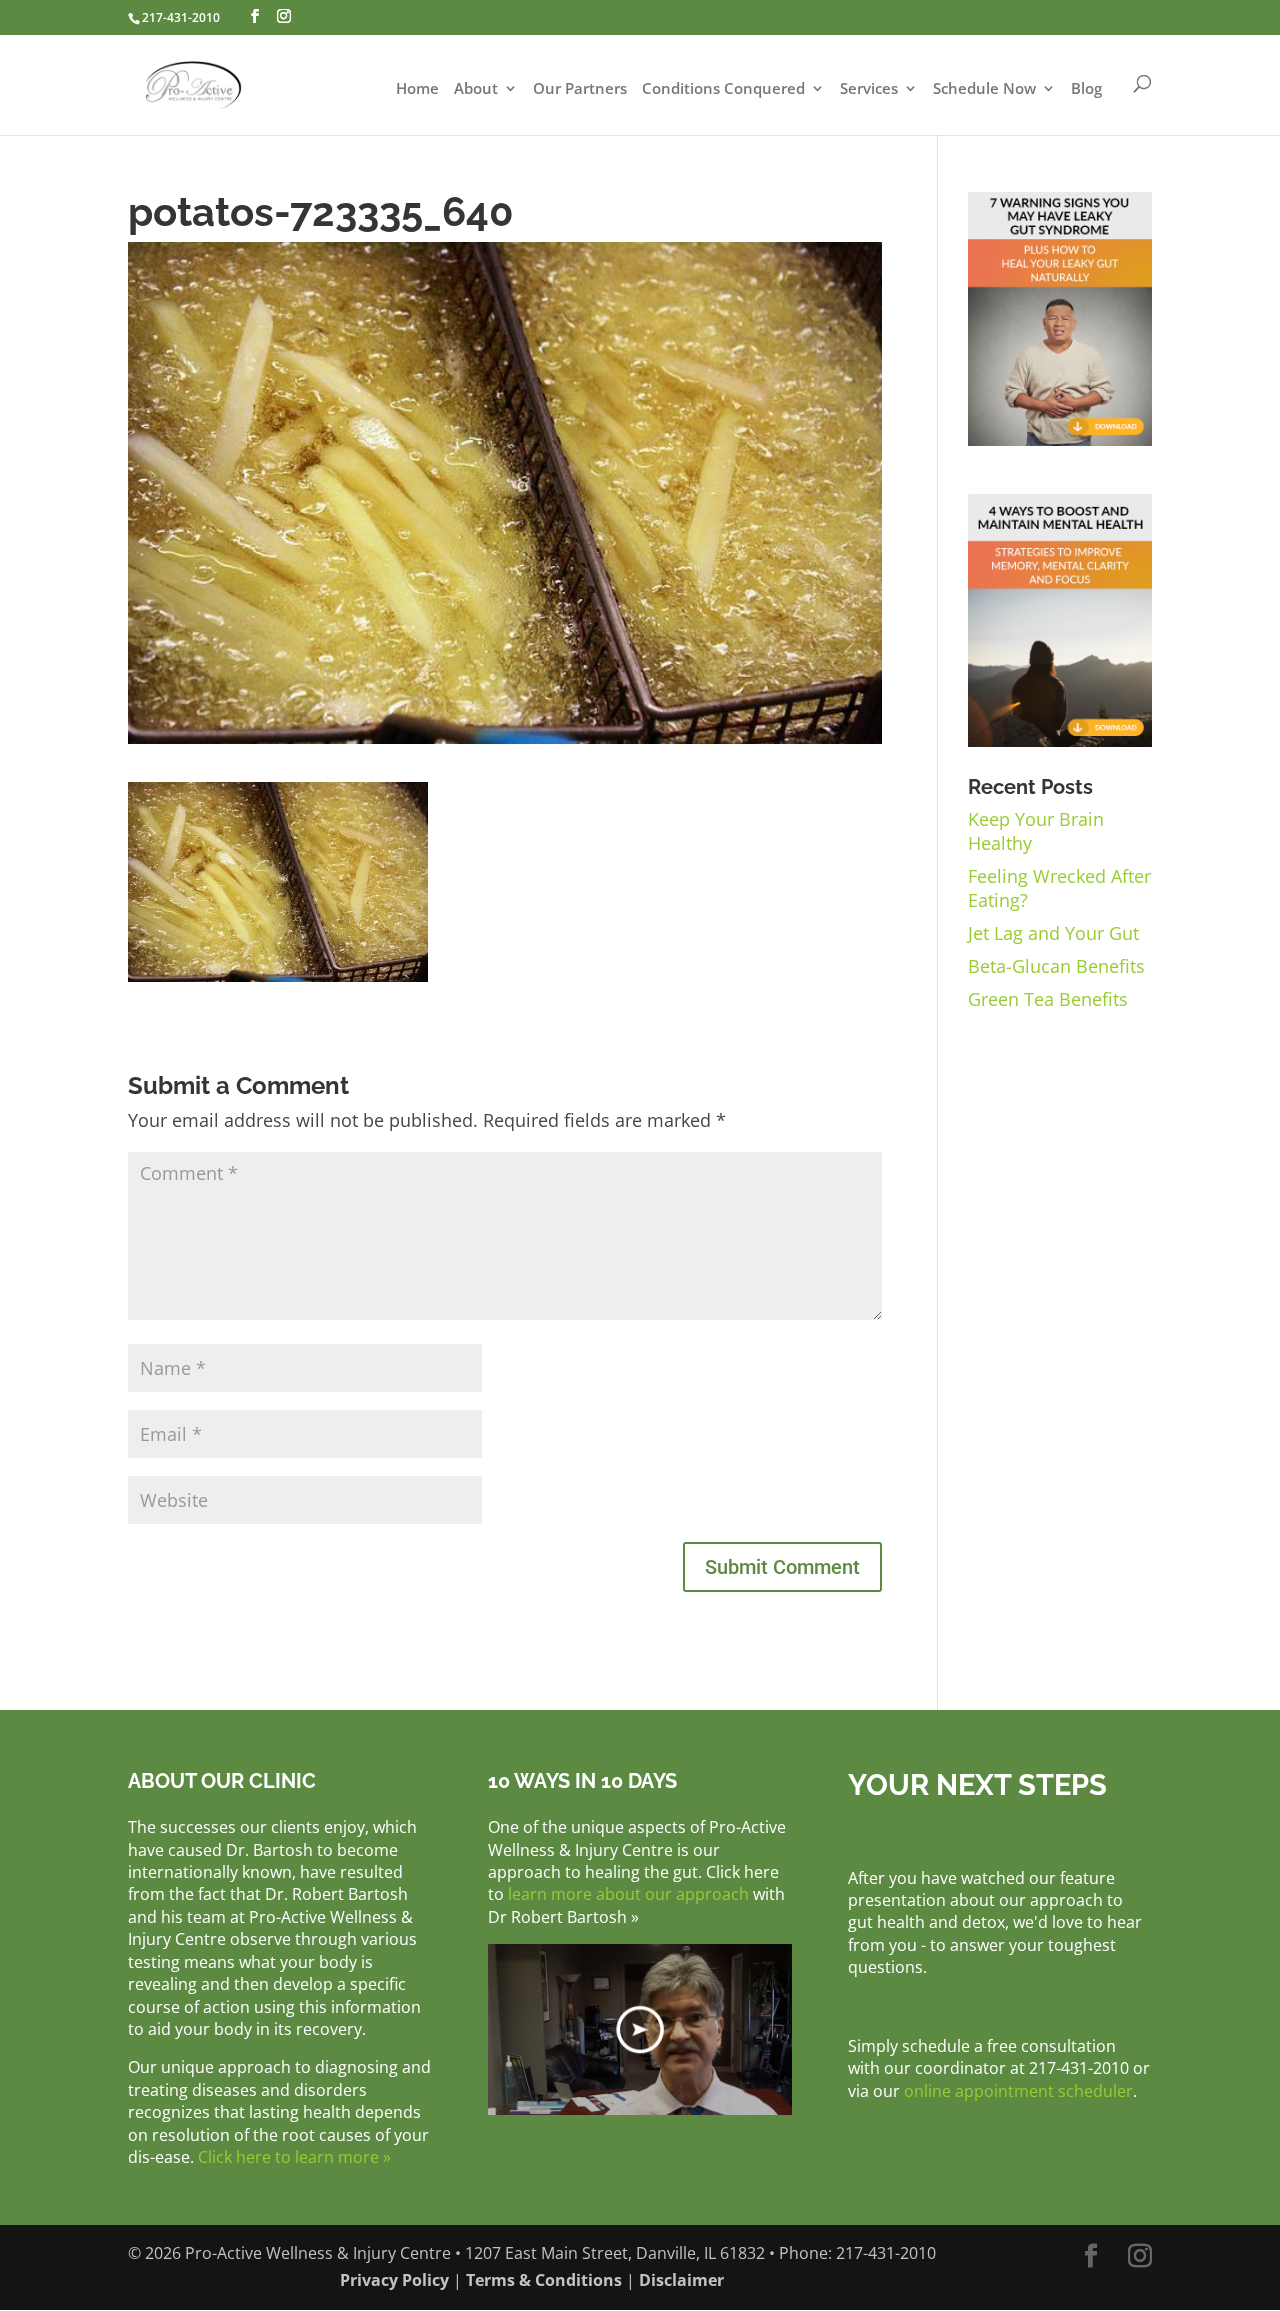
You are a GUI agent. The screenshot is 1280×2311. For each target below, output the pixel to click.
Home (417, 89)
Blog (1086, 89)
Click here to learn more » (294, 2157)
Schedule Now (984, 89)
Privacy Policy (394, 2280)
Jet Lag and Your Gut (1053, 933)
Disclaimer (681, 2280)
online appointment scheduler (1018, 2091)
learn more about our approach (628, 1894)
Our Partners (580, 89)
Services (869, 89)
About (476, 89)
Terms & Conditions (544, 2280)
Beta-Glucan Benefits (1056, 966)
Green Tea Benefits (1048, 999)
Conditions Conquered (723, 89)
